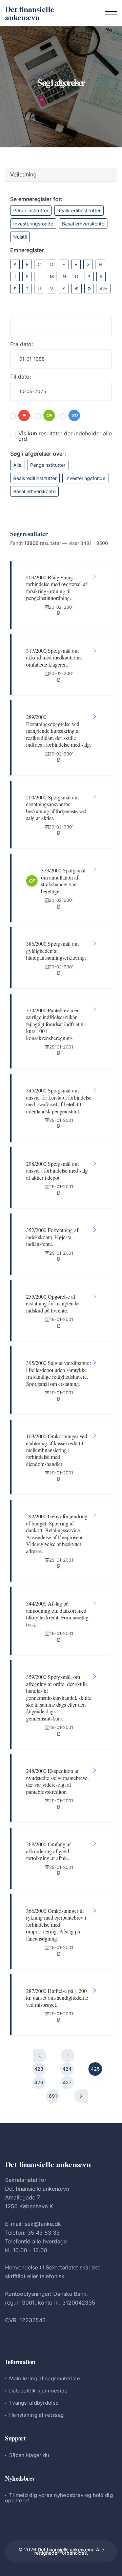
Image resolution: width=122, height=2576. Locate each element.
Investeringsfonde (33, 224)
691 (53, 2096)
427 (67, 2082)
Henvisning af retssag (36, 2415)
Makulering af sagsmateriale (45, 2378)
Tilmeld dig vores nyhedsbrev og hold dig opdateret (59, 2498)
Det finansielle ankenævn (30, 13)
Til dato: (21, 377)
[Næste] (81, 2096)
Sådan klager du (29, 2455)
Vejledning (23, 174)
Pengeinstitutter (31, 210)
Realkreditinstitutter (79, 210)
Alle (104, 289)
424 (67, 2069)
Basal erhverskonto (83, 224)
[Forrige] (40, 2055)
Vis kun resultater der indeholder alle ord (65, 436)
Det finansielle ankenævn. (66, 2549)
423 (39, 2069)
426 (39, 2082)
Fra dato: (22, 344)
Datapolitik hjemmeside (38, 2391)
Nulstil (20, 237)
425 (95, 2069)
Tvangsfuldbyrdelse (34, 2403)
